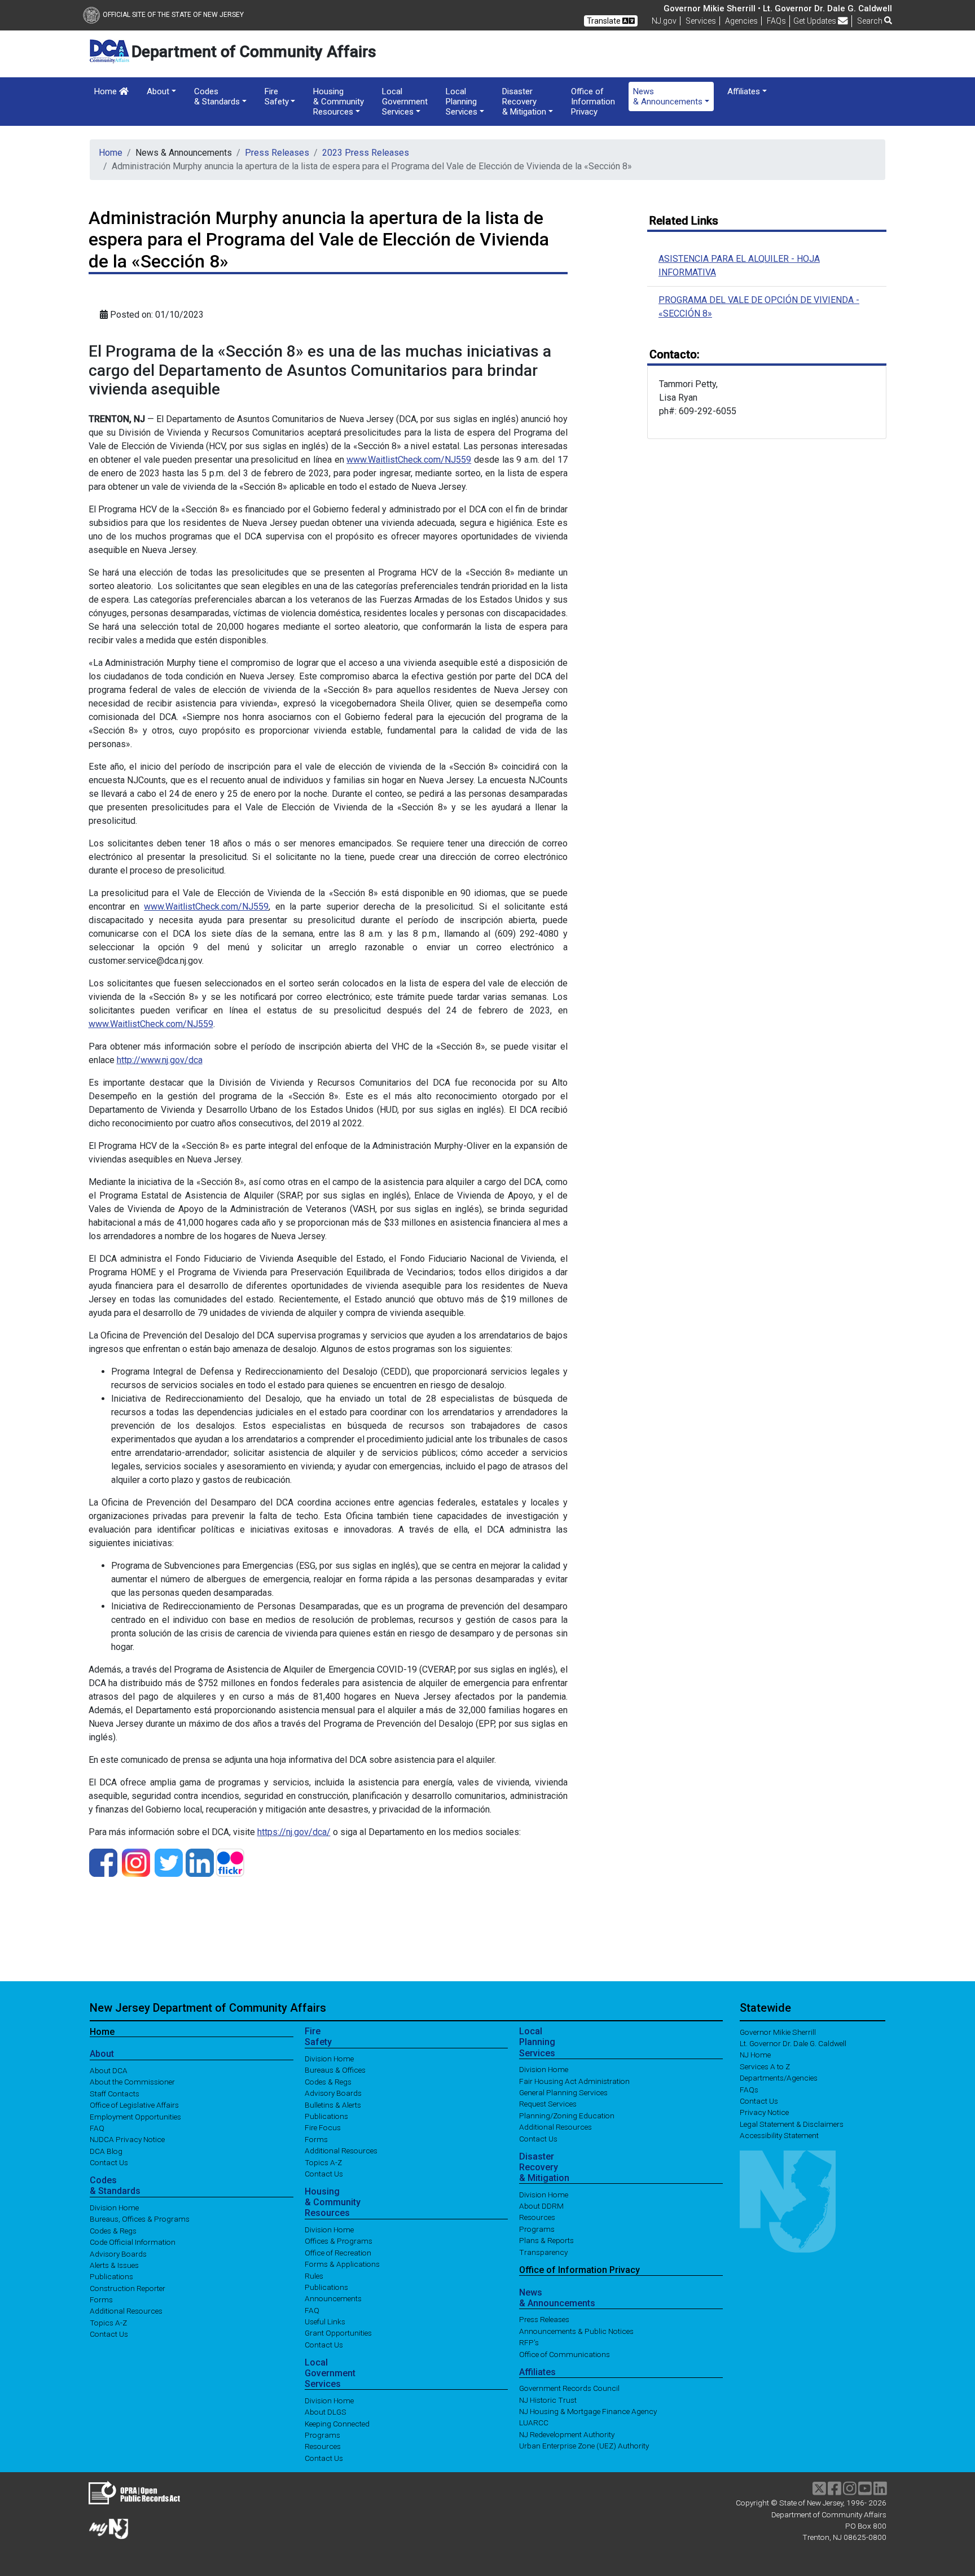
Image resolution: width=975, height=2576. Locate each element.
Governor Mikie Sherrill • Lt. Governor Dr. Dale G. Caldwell (778, 8)
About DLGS (326, 2412)
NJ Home (755, 2055)
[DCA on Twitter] (169, 1862)
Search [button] (871, 21)
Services (701, 21)
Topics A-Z (108, 2322)
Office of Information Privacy (593, 102)
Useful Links (325, 2322)
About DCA (109, 2070)
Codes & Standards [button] (217, 96)
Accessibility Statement (779, 2135)
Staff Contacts (115, 2093)
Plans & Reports (546, 2240)
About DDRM (541, 2206)
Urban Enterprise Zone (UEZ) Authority (584, 2446)
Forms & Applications (342, 2264)
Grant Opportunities (338, 2333)
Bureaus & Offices (335, 2070)
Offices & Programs (339, 2241)
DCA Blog (106, 2151)
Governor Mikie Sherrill (778, 2031)
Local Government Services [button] (405, 102)
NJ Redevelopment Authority (567, 2434)
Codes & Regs (113, 2230)
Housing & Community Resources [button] (339, 102)
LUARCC (534, 2423)
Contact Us (109, 2162)
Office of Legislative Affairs (134, 2105)
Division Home (114, 2208)
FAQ (97, 2128)
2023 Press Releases (366, 153)
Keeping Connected (337, 2423)
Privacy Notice (764, 2112)
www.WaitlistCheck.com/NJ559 (409, 460)
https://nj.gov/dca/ (294, 1832)
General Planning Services (563, 2092)
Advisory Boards (118, 2253)
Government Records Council (569, 2388)
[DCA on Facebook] (103, 1862)
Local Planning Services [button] (462, 102)
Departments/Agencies (779, 2078)
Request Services (548, 2104)
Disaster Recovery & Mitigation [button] (524, 102)
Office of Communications (565, 2354)
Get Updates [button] (816, 21)
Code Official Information (133, 2242)
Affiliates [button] (744, 91)
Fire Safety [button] (277, 96)
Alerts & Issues (114, 2265)
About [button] (158, 91)
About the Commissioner (132, 2082)
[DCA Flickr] (230, 1862)
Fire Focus (323, 2127)
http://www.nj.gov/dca (160, 1060)
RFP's (529, 2342)
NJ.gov (664, 21)
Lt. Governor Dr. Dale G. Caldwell (793, 2043)
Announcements (333, 2298)
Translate (605, 21)
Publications (111, 2276)
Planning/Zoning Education (567, 2115)
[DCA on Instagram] (136, 1862)
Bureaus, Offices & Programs (140, 2219)
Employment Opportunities (135, 2116)
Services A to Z (765, 2066)
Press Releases (277, 153)
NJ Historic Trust (548, 2399)
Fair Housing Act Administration (574, 2081)
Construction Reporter (128, 2288)
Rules (314, 2275)
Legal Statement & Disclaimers (792, 2123)
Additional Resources (126, 2311)
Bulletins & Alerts (333, 2104)
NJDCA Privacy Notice (127, 2139)
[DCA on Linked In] (200, 1862)
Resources (323, 2446)
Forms (101, 2299)
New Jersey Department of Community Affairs (208, 2008)
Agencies (741, 21)
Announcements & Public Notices (576, 2331)
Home (107, 91)
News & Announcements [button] (668, 96)
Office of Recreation (338, 2252)
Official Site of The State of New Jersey (173, 15)
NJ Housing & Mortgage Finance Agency (588, 2411)
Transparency (543, 2252)
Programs (322, 2435)
